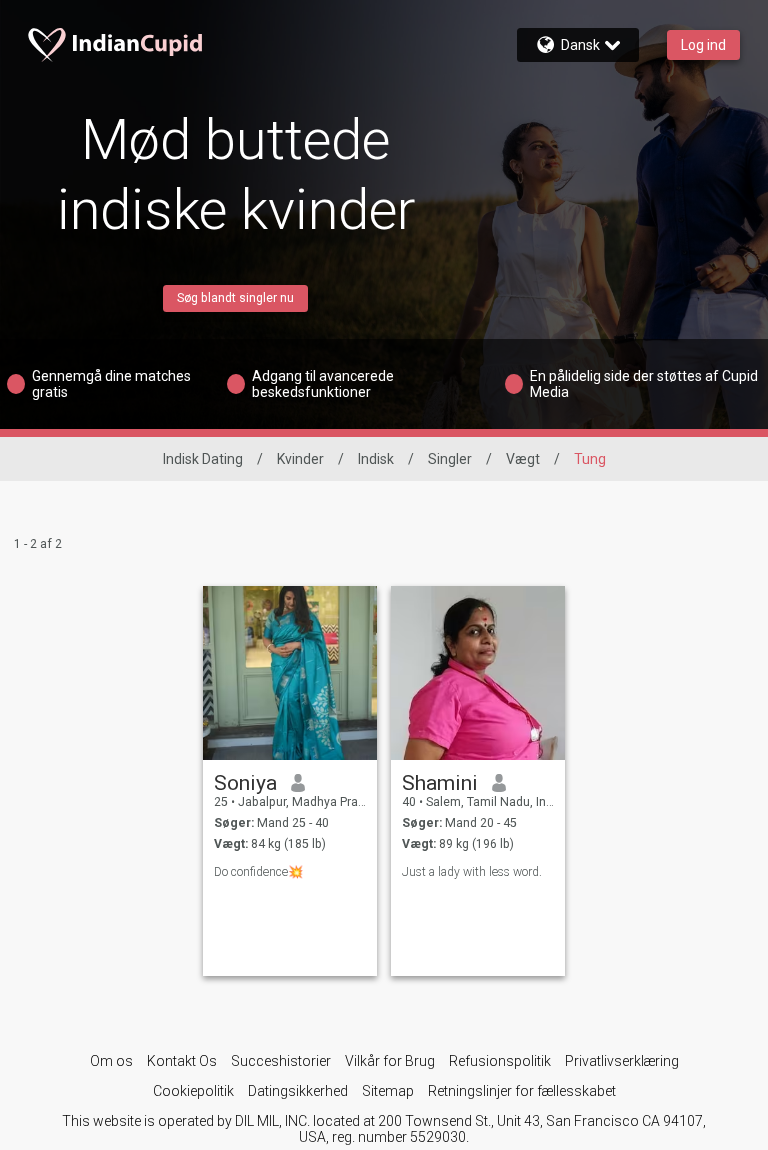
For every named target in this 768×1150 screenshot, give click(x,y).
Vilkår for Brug (390, 1061)
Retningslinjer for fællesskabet (522, 1091)
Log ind (703, 45)
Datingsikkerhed (298, 1091)
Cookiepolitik (193, 1091)
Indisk (376, 459)
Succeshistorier (281, 1061)
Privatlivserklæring (622, 1061)
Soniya (245, 783)
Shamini (440, 783)
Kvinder (300, 459)
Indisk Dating (203, 459)
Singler (450, 459)
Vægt (523, 459)
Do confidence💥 (258, 872)
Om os (111, 1061)
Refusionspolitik (500, 1061)
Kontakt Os (182, 1061)
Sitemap (388, 1091)
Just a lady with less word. (472, 872)
